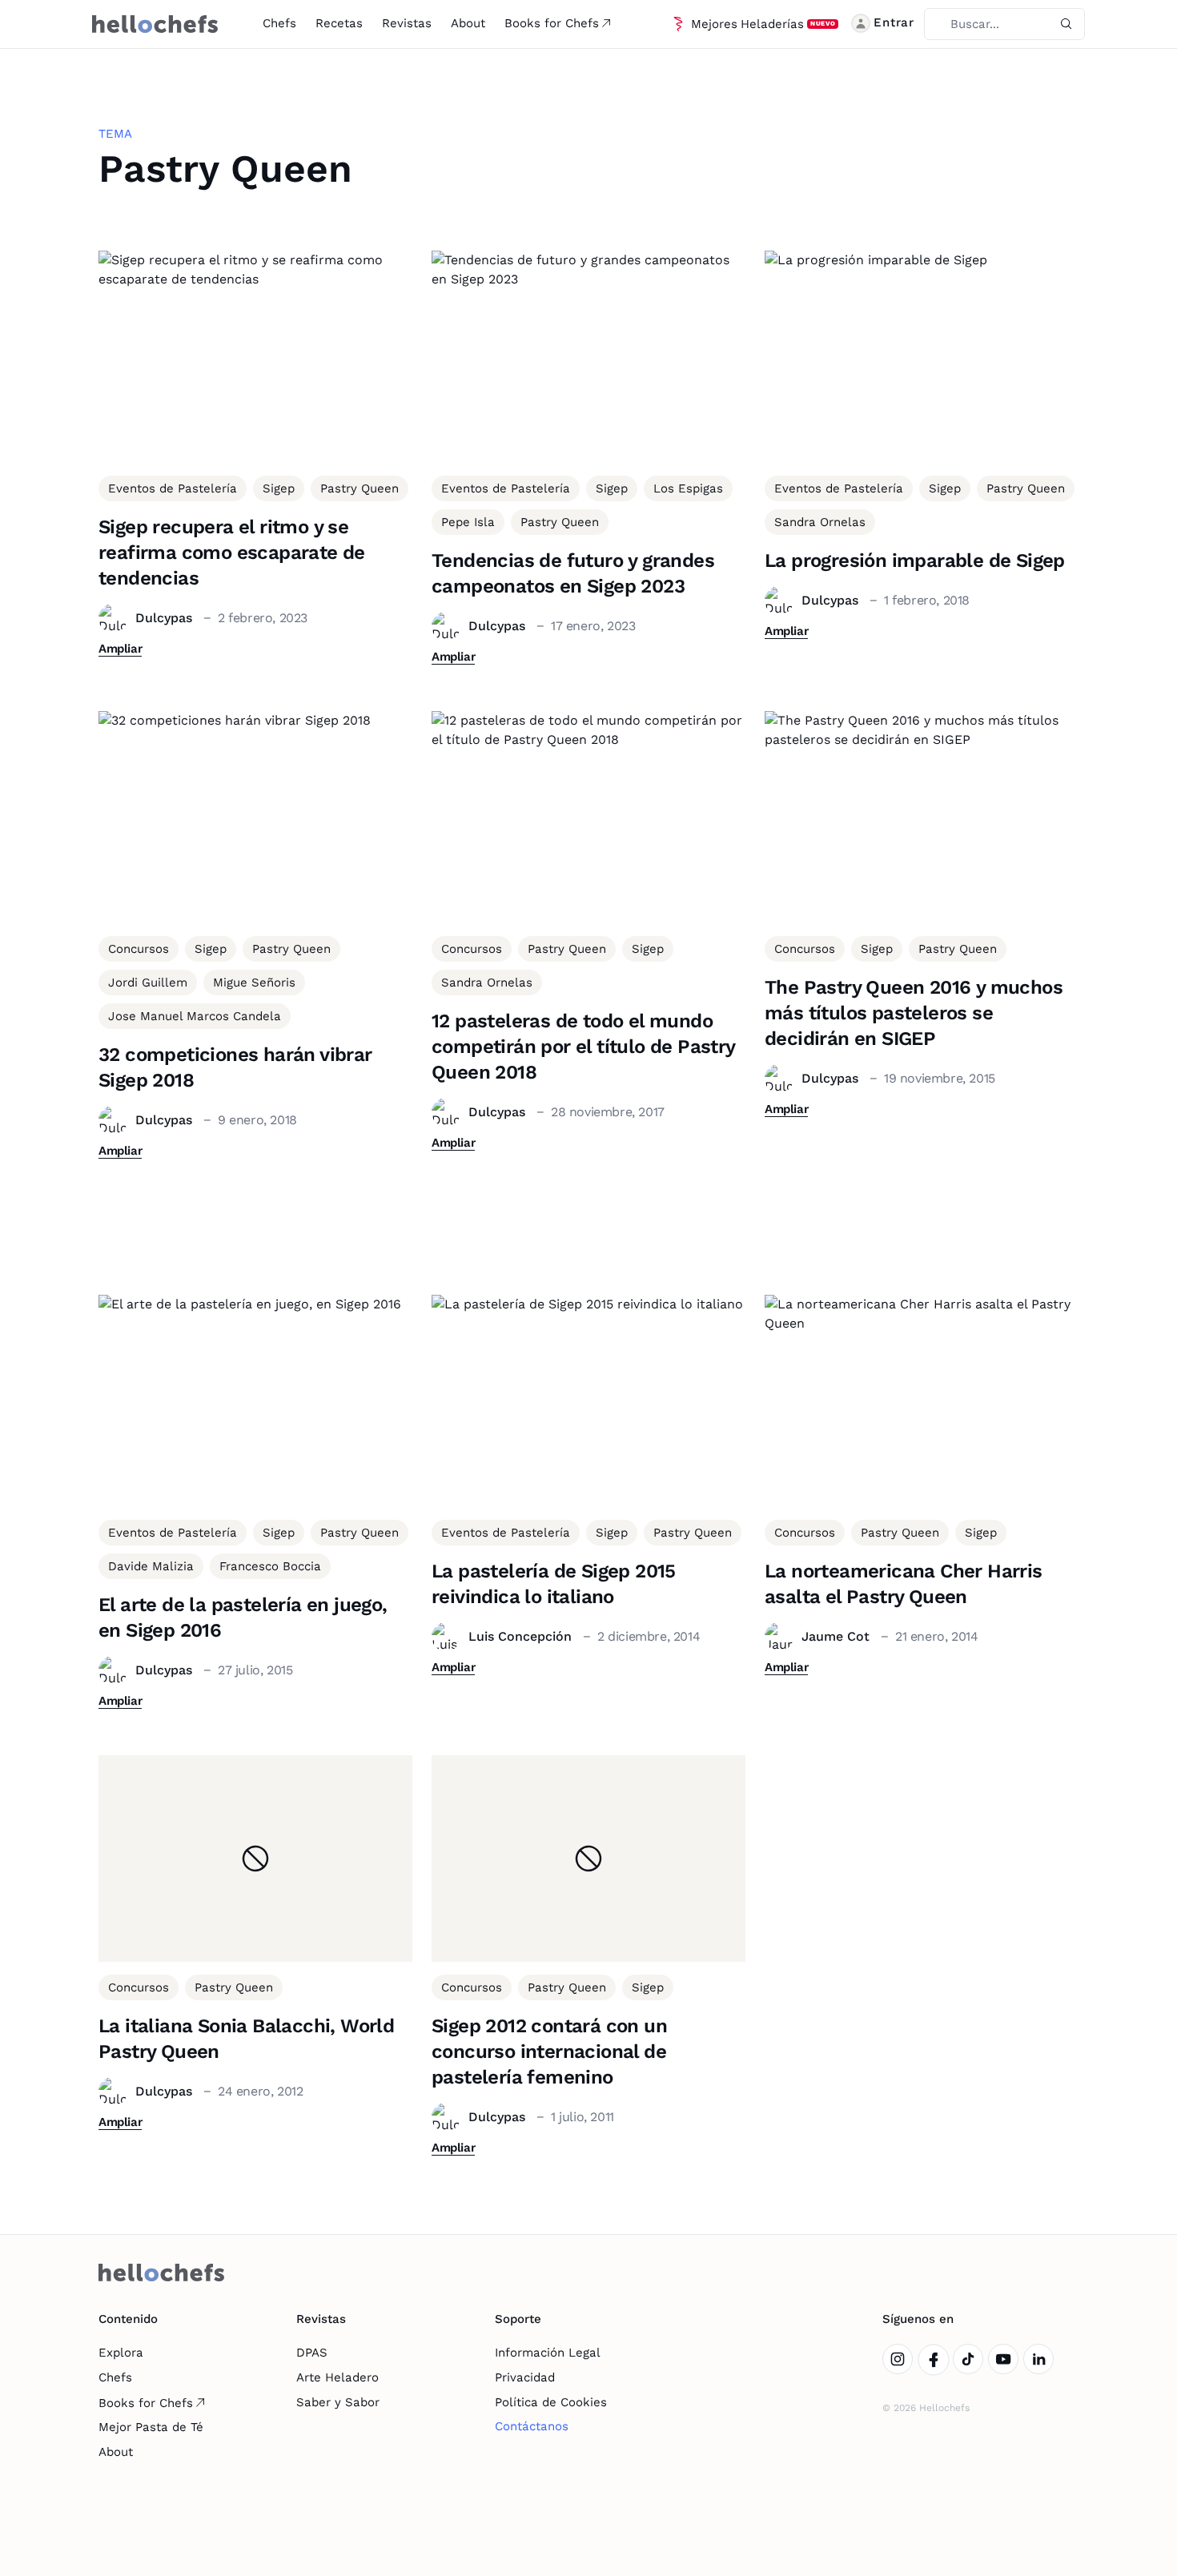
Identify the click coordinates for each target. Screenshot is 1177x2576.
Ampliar (120, 649)
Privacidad (525, 2377)
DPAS (312, 2353)
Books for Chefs (552, 23)
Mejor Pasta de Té (151, 2427)
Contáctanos (532, 2426)
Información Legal (548, 2353)
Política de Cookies (551, 2402)
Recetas (339, 23)
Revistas (407, 23)
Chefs (279, 23)
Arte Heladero (337, 2377)
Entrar (894, 22)
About (468, 23)
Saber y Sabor (338, 2402)
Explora (121, 2353)
